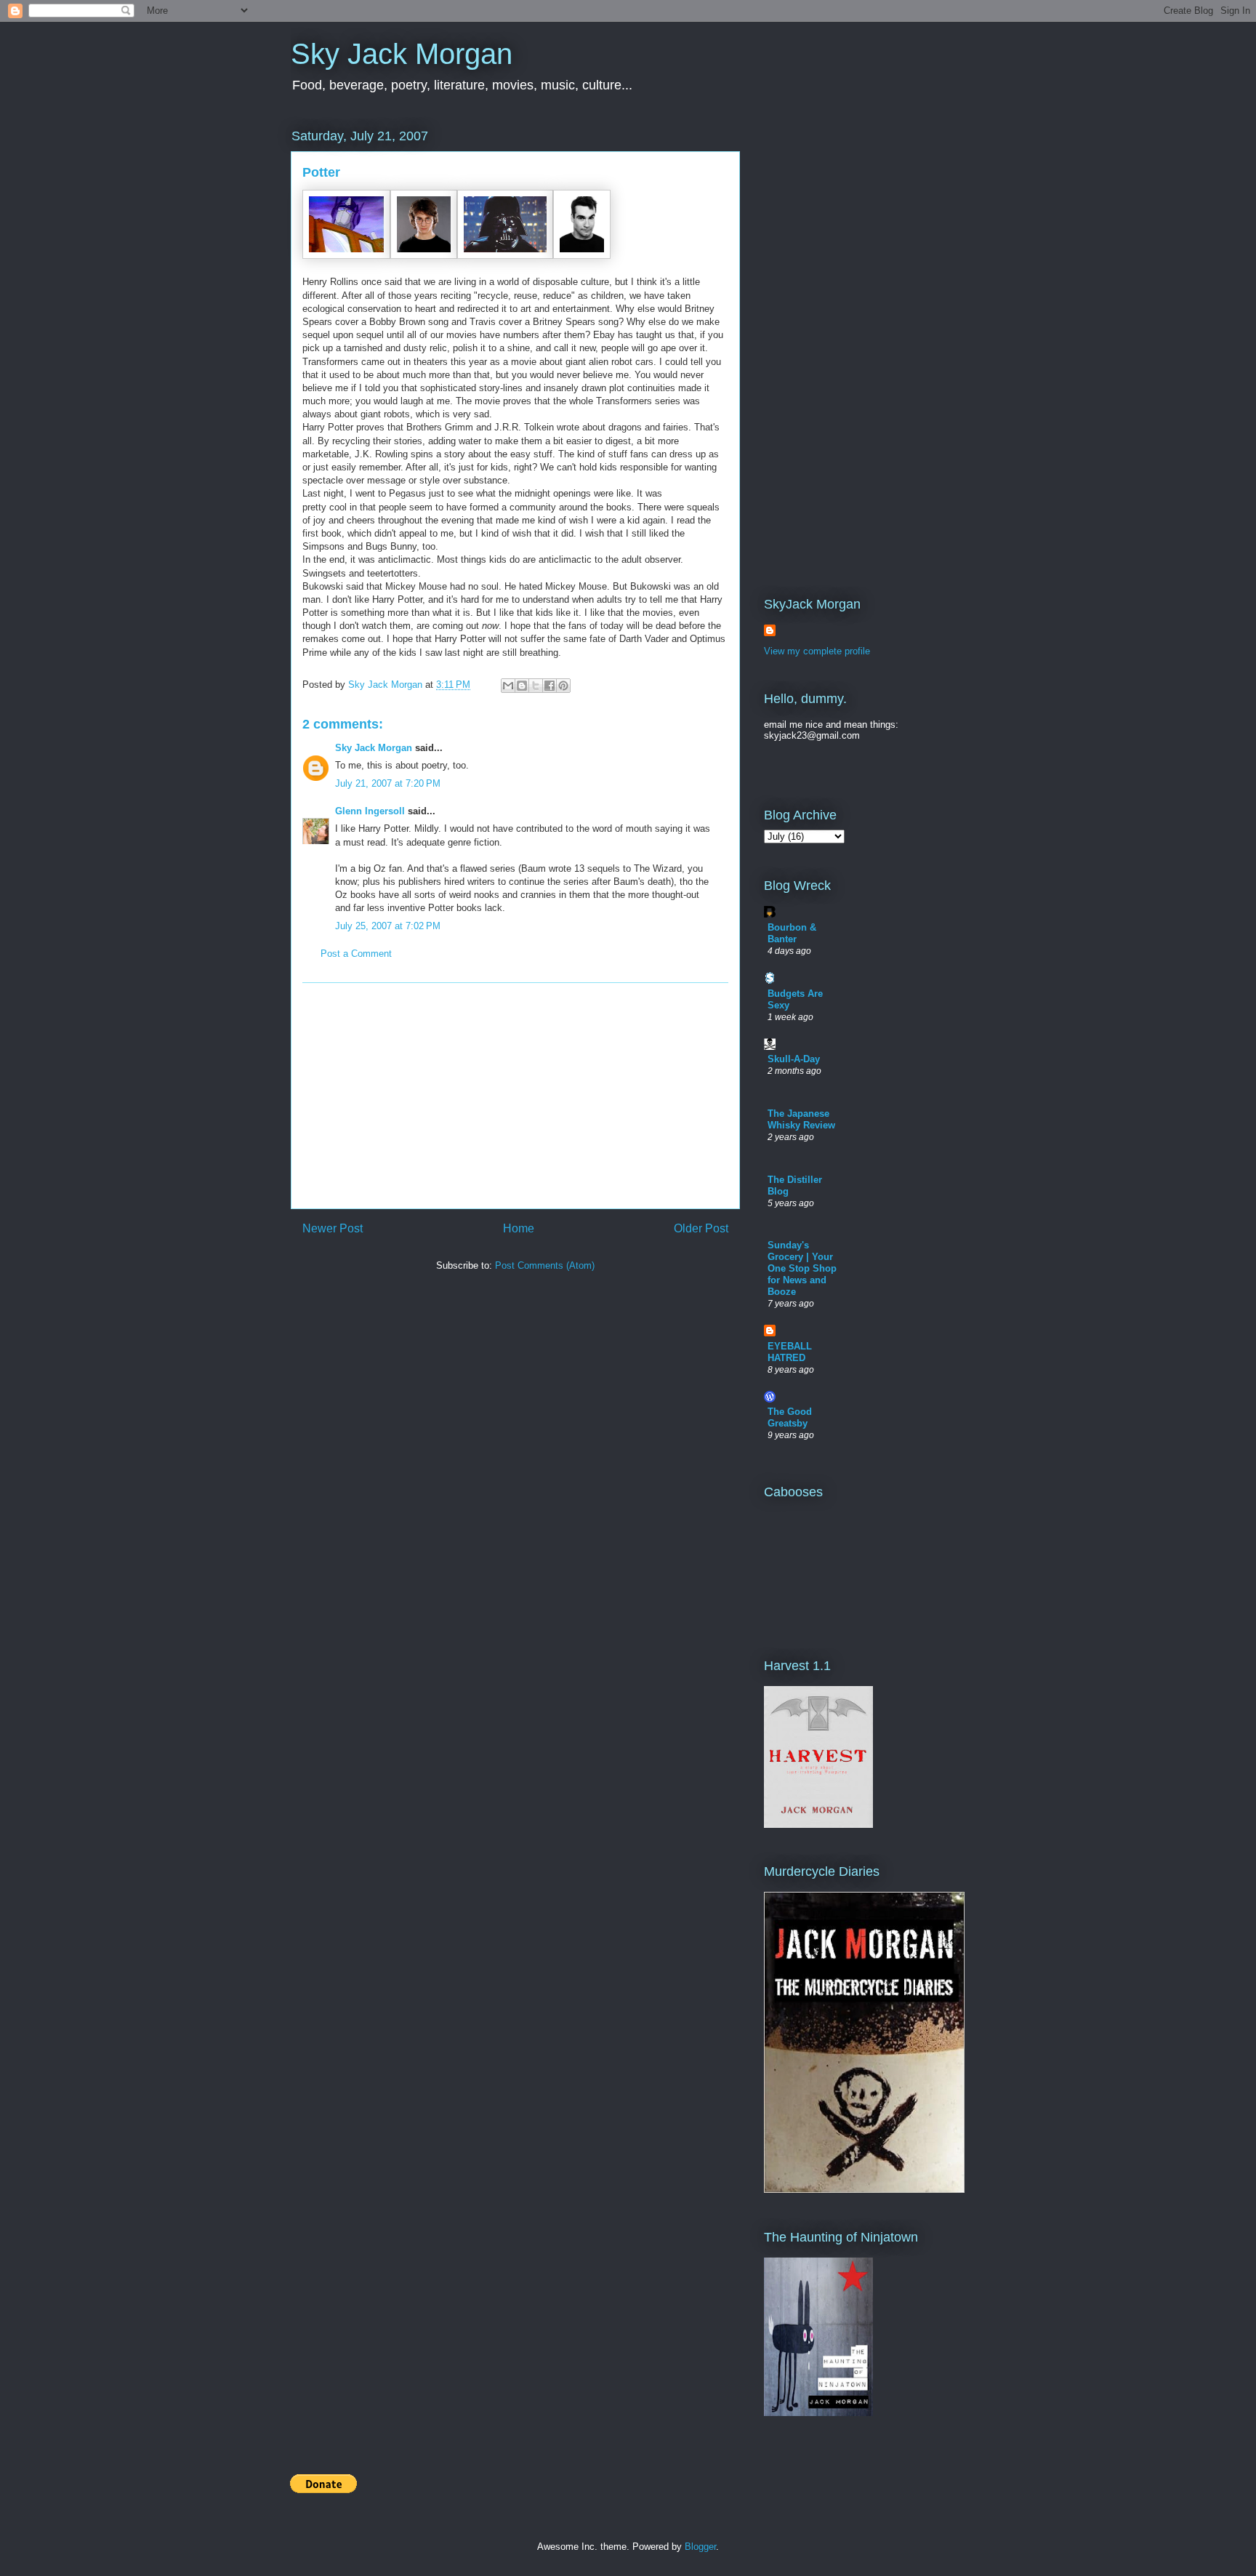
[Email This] (508, 686)
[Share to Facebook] (549, 686)
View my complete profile (817, 651)
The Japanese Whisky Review (801, 1119)
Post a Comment (356, 954)
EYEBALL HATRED (790, 1352)
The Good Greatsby (790, 1417)
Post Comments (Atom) (545, 1265)
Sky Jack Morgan (402, 54)
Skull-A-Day (794, 1059)
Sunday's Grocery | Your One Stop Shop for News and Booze (802, 1268)
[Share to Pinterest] (563, 686)
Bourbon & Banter (792, 933)
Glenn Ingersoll (370, 811)
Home (519, 1228)
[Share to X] (536, 686)
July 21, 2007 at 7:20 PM (388, 783)
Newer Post (333, 1228)
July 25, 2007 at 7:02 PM (388, 926)
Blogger (700, 2547)
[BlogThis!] (522, 686)
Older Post (701, 1228)
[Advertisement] (515, 1096)
